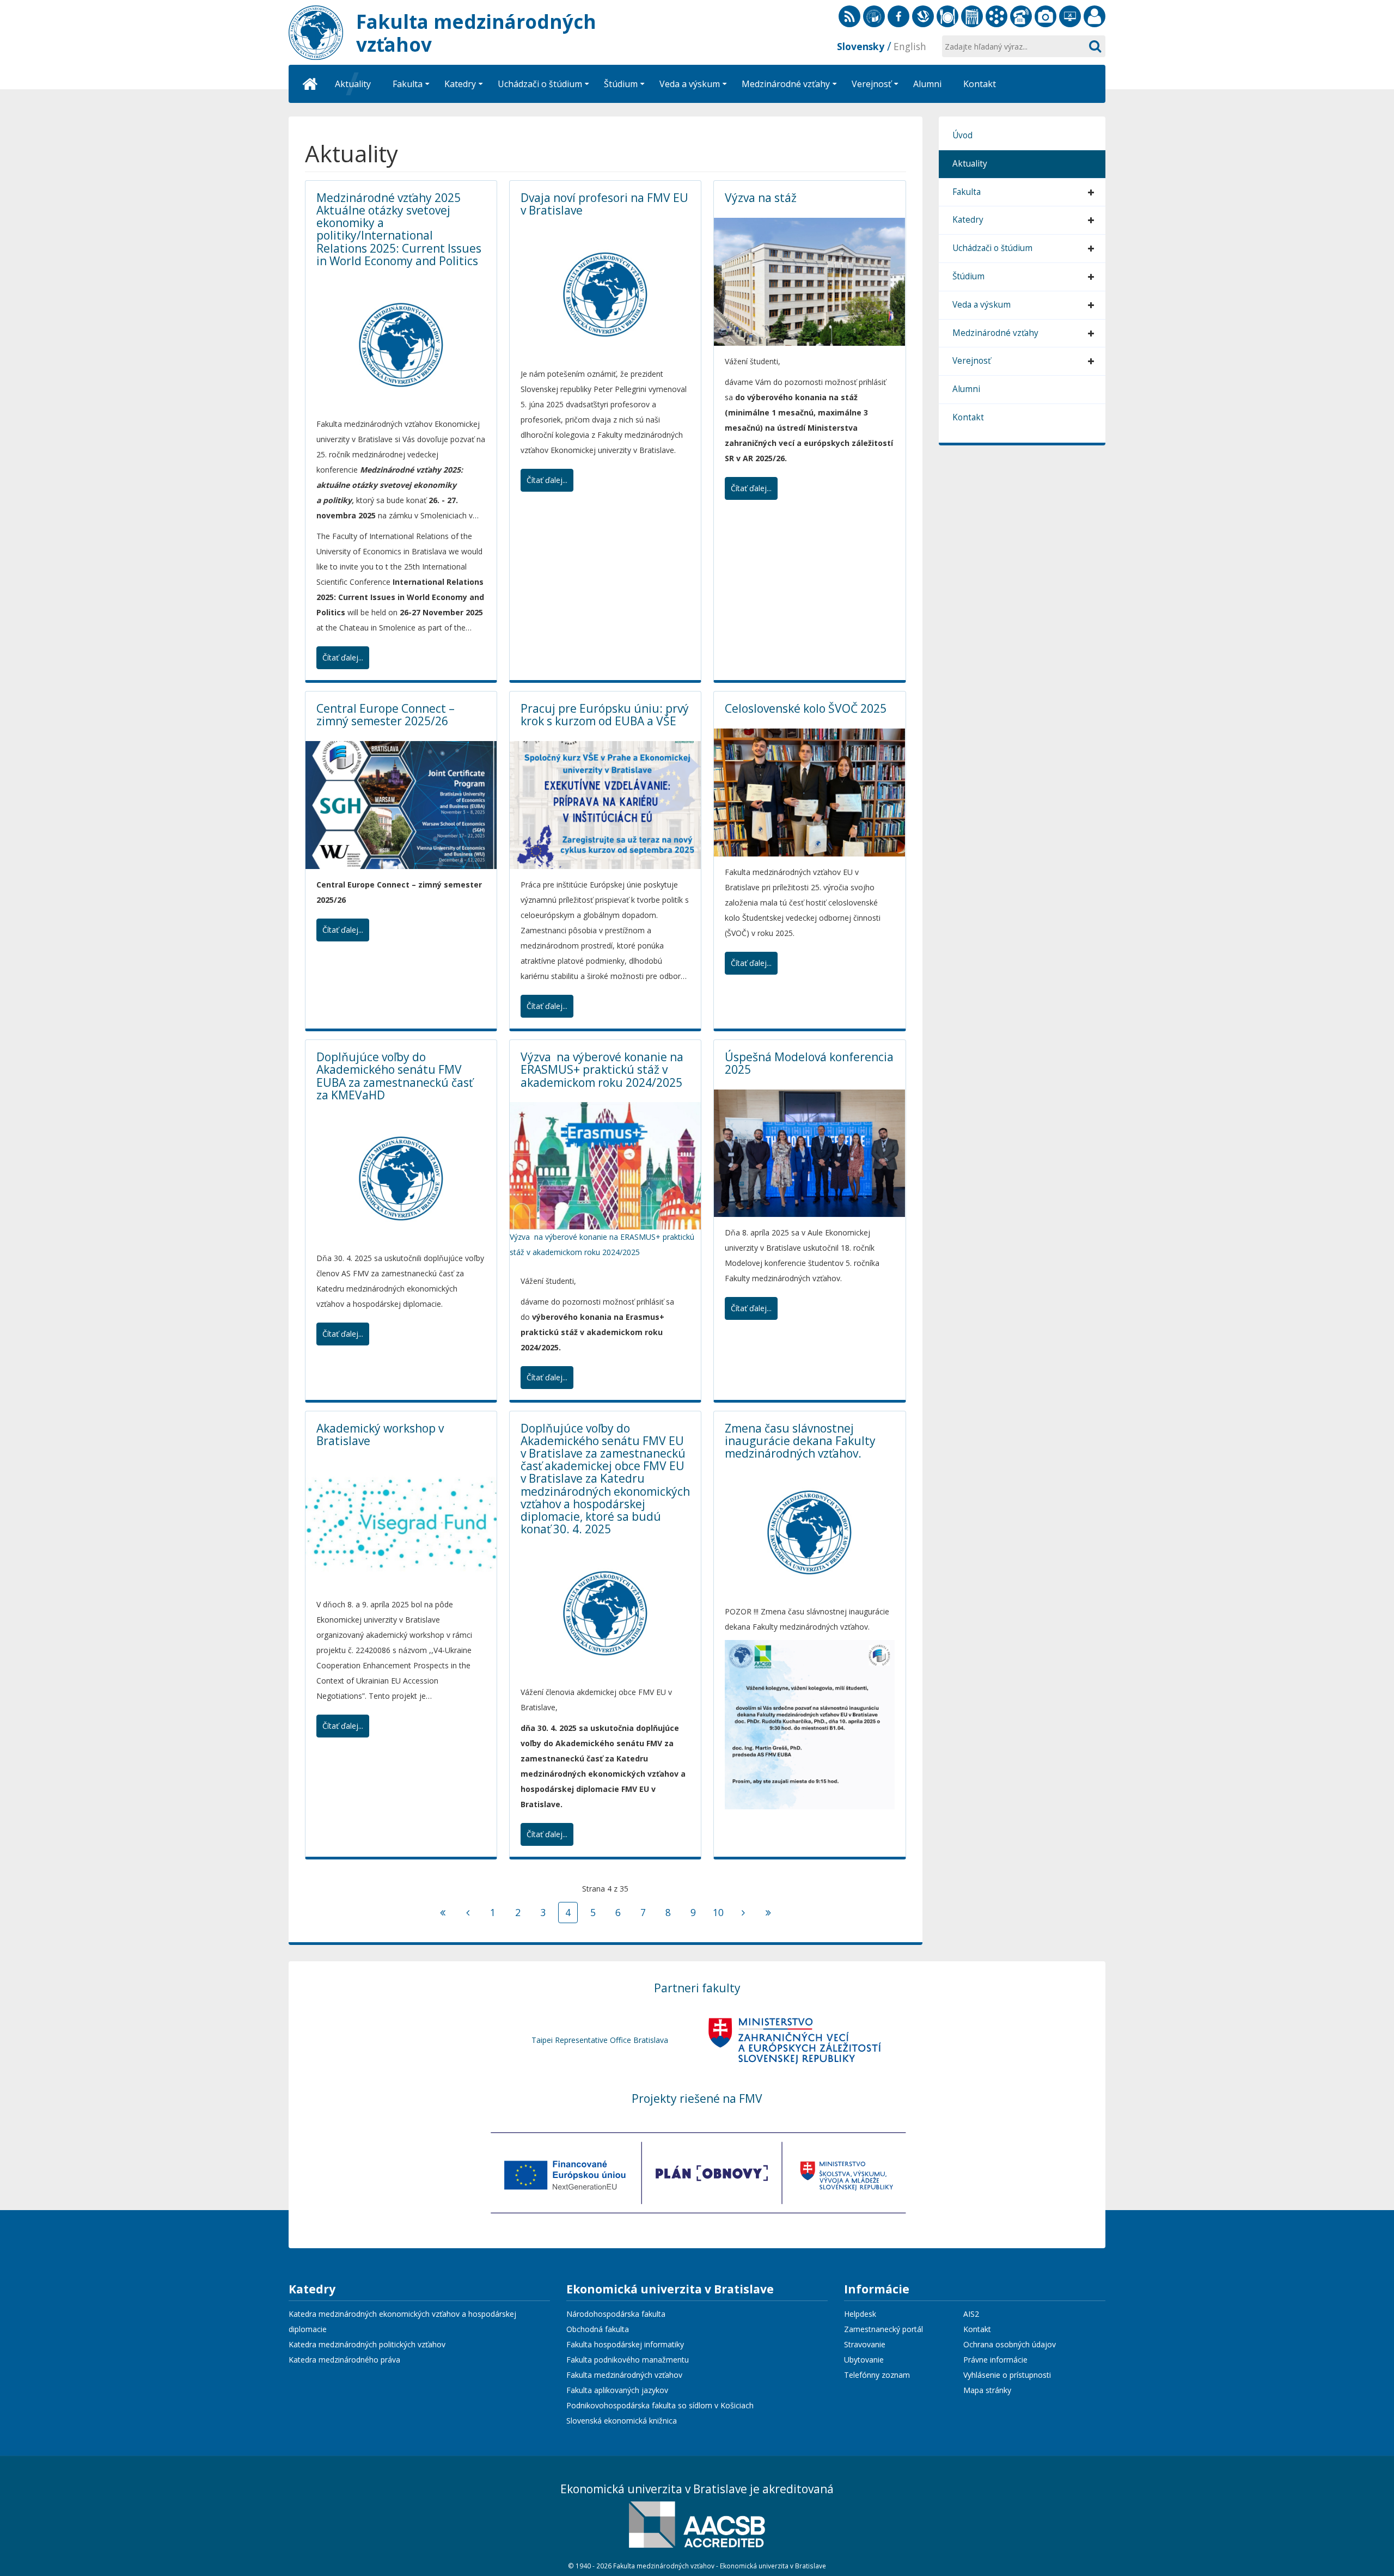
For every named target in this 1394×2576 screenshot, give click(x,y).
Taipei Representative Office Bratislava (600, 2040)
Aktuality (970, 164)
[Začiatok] (443, 1913)
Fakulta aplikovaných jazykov (617, 2390)
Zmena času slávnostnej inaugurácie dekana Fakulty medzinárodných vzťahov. (800, 1441)
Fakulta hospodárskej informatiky (625, 2344)
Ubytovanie (864, 2360)
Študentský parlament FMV (972, 16)
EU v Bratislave (874, 16)
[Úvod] (310, 84)
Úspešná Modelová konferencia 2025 (809, 1063)
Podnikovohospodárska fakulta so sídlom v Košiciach (660, 2405)
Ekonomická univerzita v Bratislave (670, 2290)
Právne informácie (995, 2360)
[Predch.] (468, 1913)
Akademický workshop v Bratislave (380, 1434)
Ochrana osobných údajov (1010, 2344)
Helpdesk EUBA (1070, 16)
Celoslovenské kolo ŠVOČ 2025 (806, 708)
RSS (849, 16)
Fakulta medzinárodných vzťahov (624, 2375)
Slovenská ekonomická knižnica (923, 16)
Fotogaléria (1045, 16)
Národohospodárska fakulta (616, 2314)
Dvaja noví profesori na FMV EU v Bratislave (604, 204)
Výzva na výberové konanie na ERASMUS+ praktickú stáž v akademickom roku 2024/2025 (602, 1069)
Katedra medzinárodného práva (344, 2360)
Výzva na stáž (761, 198)
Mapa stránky (987, 2390)
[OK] (1095, 46)
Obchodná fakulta (598, 2329)
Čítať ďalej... (343, 657)
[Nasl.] (743, 1913)
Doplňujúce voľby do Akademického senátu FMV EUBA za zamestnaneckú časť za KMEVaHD (395, 1076)
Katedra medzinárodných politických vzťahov (367, 2344)
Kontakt (968, 417)
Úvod (962, 135)
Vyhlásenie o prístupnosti (1007, 2375)
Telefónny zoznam (1021, 16)
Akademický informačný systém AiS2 (996, 16)
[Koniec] (768, 1913)
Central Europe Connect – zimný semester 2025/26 (386, 715)
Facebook (898, 16)
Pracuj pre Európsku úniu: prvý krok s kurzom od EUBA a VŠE (605, 715)
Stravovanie (947, 16)
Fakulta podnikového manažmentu (628, 2360)
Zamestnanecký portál (1095, 16)
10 (718, 1912)
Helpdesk (860, 2314)
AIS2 (971, 2314)
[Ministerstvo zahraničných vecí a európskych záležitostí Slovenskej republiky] (794, 2040)
